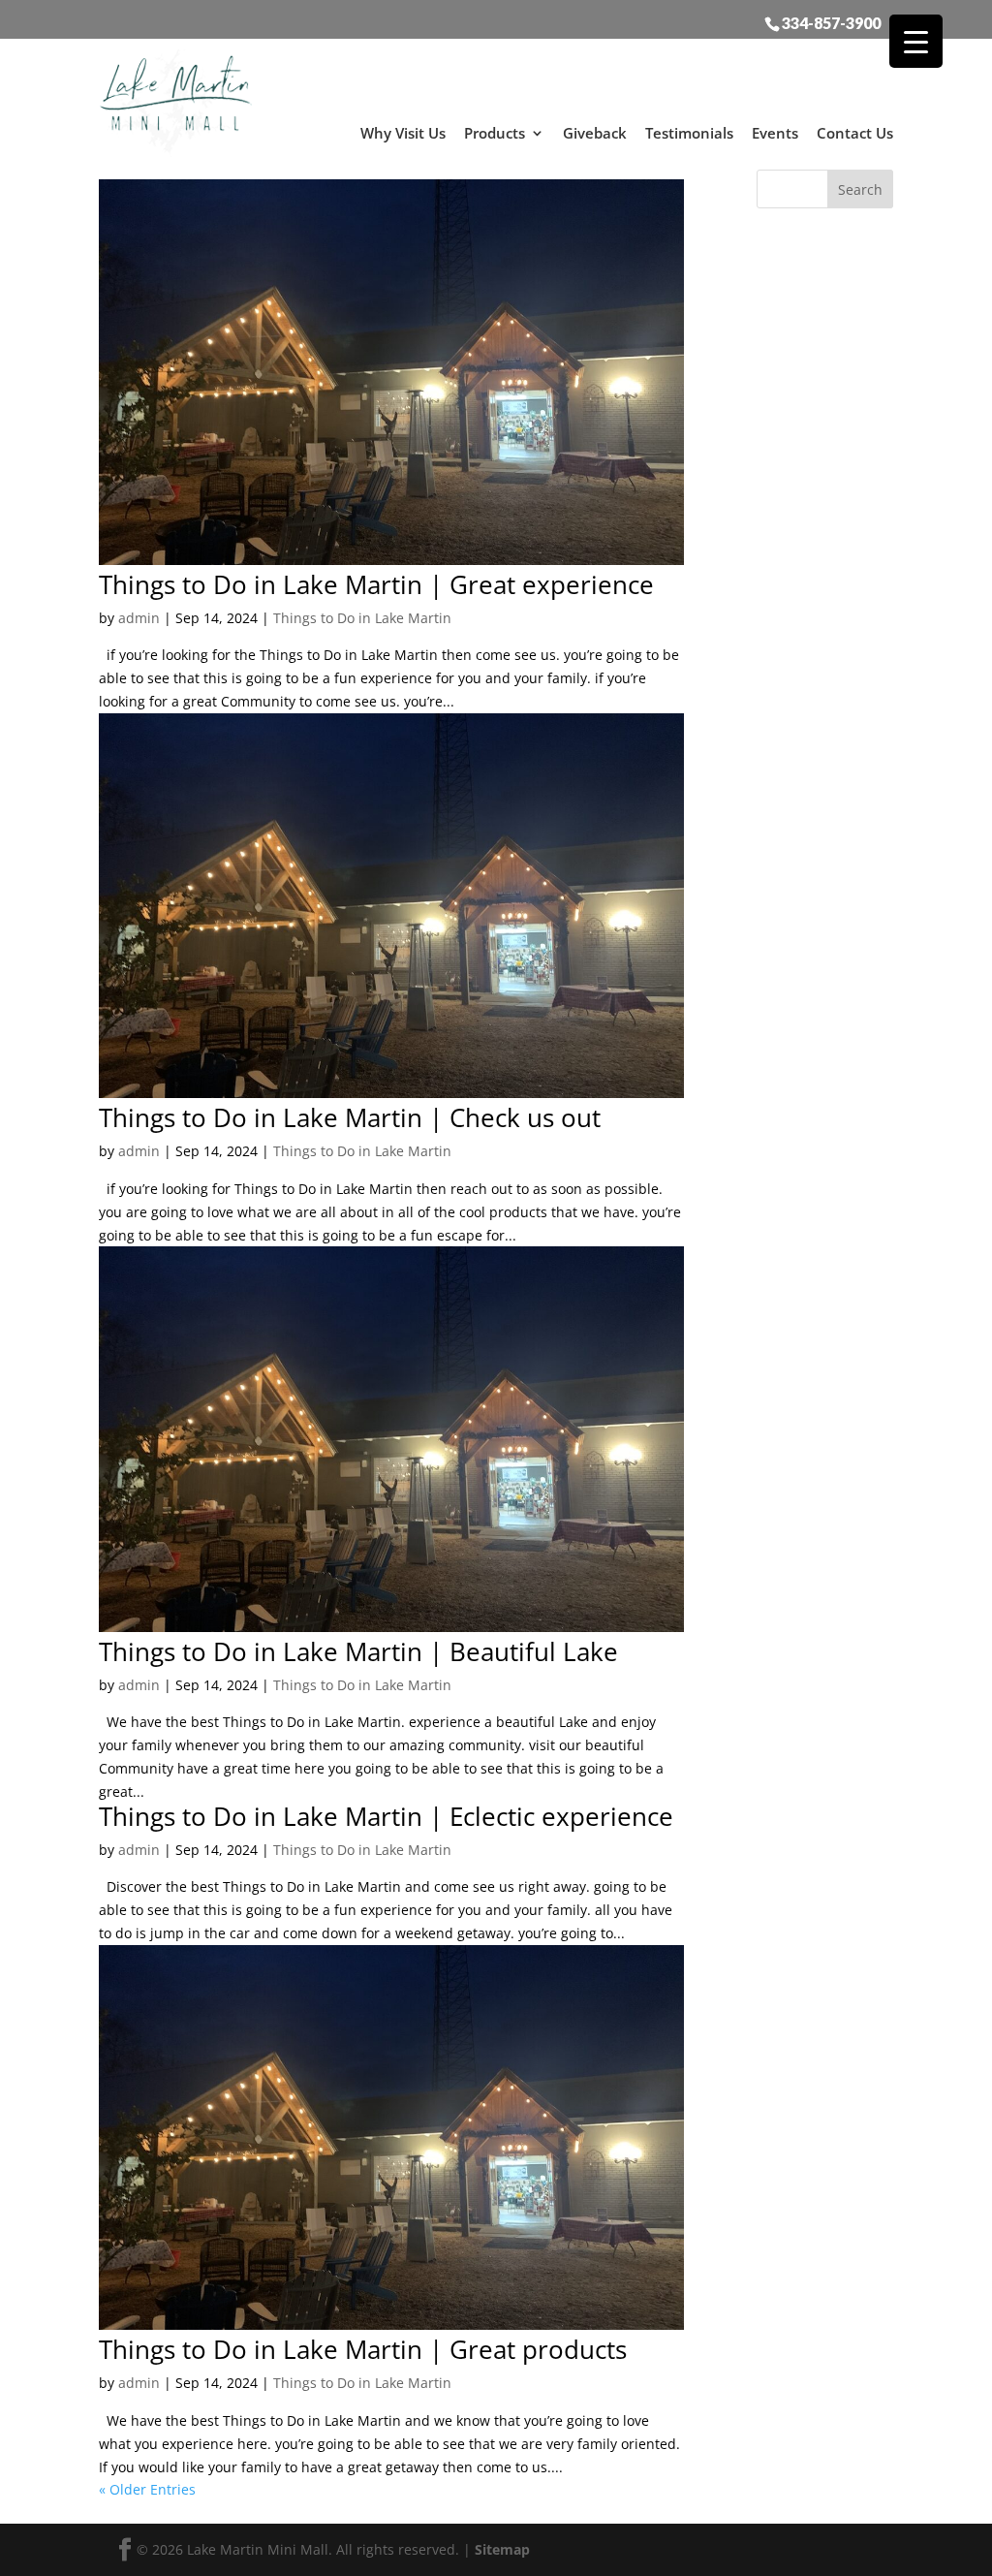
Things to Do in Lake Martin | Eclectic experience (386, 1816)
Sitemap (502, 2549)
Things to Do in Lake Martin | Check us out (350, 1117)
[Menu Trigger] (916, 41)
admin (139, 618)
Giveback (595, 133)
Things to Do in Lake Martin (362, 618)
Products (495, 133)
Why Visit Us (403, 133)
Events (775, 133)
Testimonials (689, 133)
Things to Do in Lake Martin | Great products (363, 2349)
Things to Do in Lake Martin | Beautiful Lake (358, 1651)
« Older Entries (147, 2489)
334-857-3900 (831, 22)
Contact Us (855, 133)
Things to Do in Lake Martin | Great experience (376, 584)
